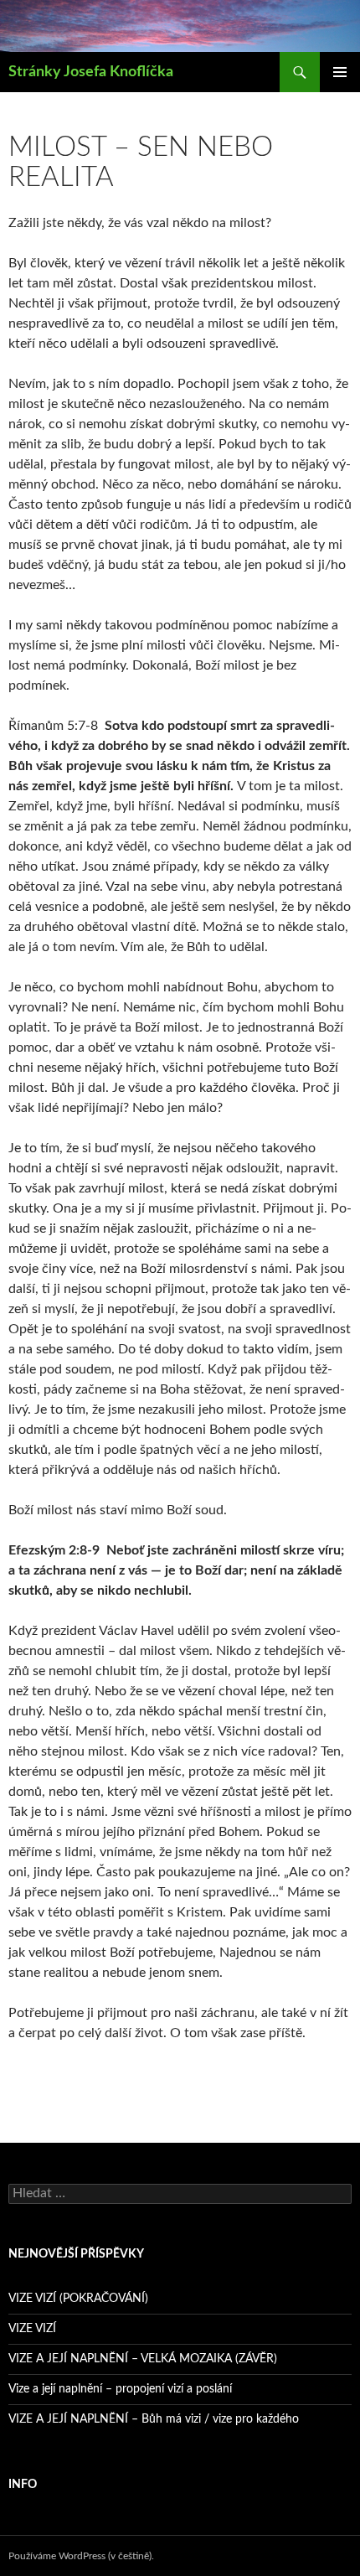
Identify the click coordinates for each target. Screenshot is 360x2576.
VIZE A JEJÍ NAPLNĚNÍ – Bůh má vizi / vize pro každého (154, 2419)
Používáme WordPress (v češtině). (81, 2556)
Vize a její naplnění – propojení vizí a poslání (120, 2389)
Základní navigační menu (340, 72)
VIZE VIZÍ (32, 2329)
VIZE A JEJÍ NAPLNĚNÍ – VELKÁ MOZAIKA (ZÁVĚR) (143, 2359)
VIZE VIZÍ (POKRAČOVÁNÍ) (78, 2299)
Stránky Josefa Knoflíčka (91, 72)
